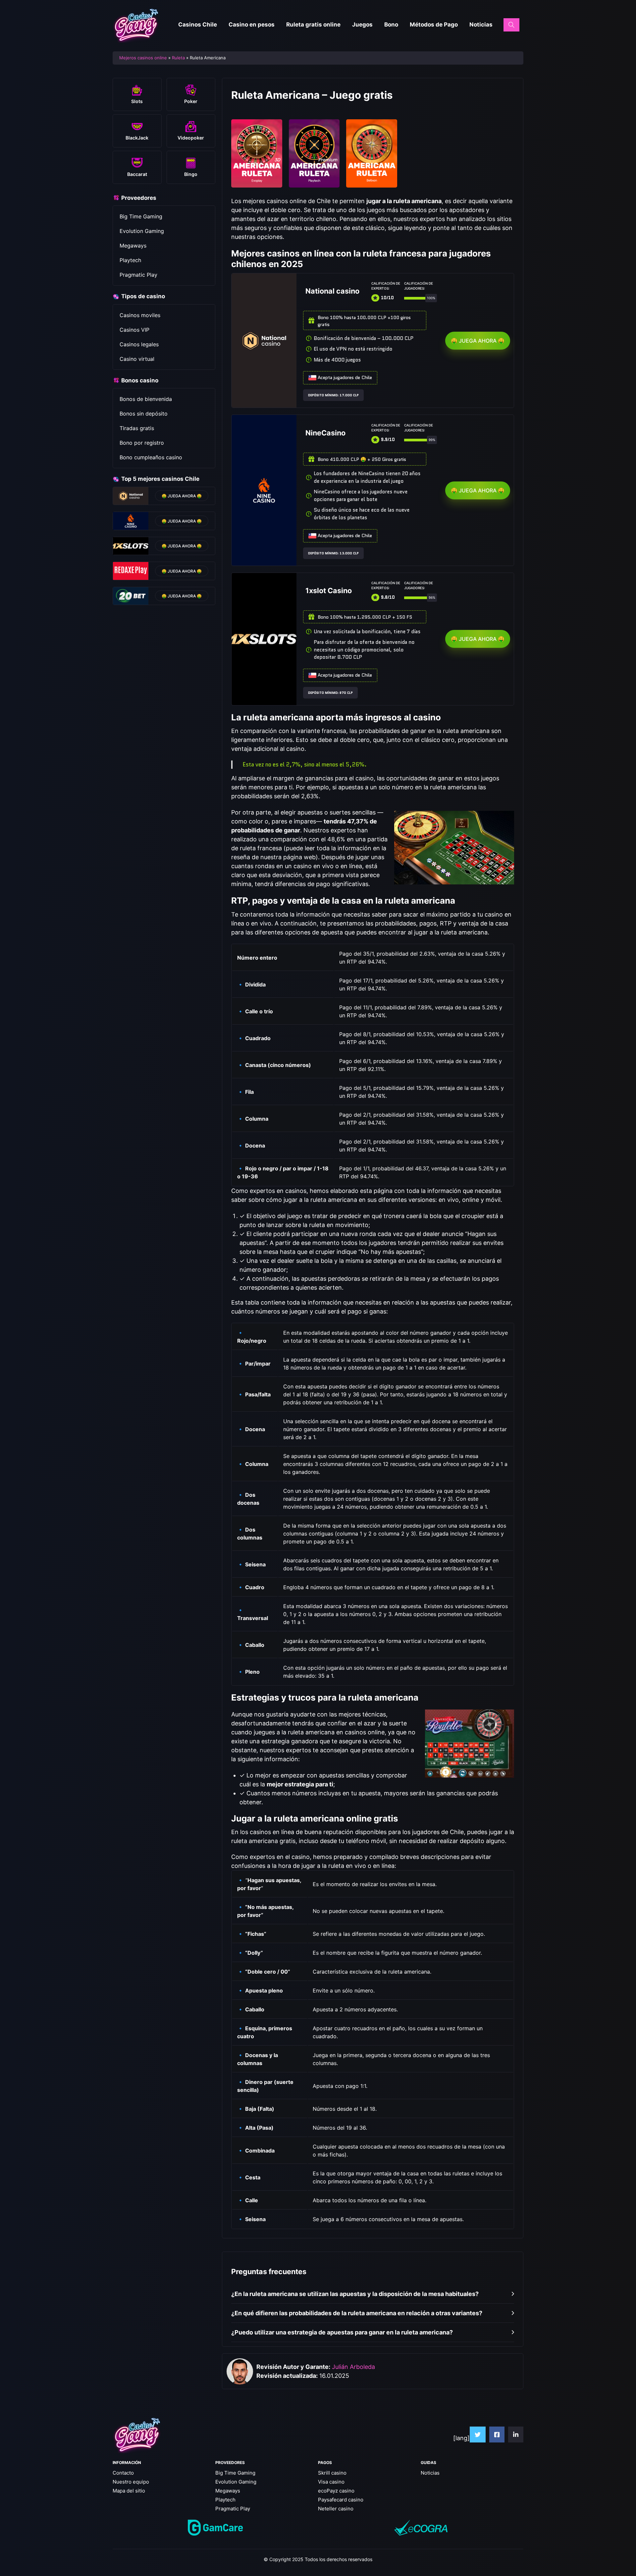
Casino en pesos (252, 25)
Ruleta (178, 58)
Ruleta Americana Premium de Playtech (314, 147)
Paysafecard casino (341, 2500)
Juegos (362, 25)
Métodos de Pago (434, 25)
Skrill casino (332, 2473)
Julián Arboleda (353, 2367)
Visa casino (331, 2482)
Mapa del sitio (129, 2491)
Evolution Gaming (142, 231)
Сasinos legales (139, 344)
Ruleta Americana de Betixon (372, 144)
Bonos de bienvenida (146, 399)
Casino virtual (137, 359)
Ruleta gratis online (313, 25)
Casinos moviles (140, 315)
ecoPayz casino (336, 2491)
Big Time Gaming (141, 216)
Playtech (130, 260)
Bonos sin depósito (144, 414)
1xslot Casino (329, 590)
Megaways (133, 246)
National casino (332, 291)
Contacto (123, 2473)
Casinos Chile (198, 25)
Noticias (481, 25)
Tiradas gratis (137, 428)
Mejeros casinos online (143, 58)
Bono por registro (142, 443)
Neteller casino (336, 2509)
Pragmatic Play (138, 275)
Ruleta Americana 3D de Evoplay (257, 144)
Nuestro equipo (131, 2482)
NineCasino (325, 433)
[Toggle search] (511, 25)
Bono (391, 25)
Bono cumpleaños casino (151, 457)
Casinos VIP (134, 330)
